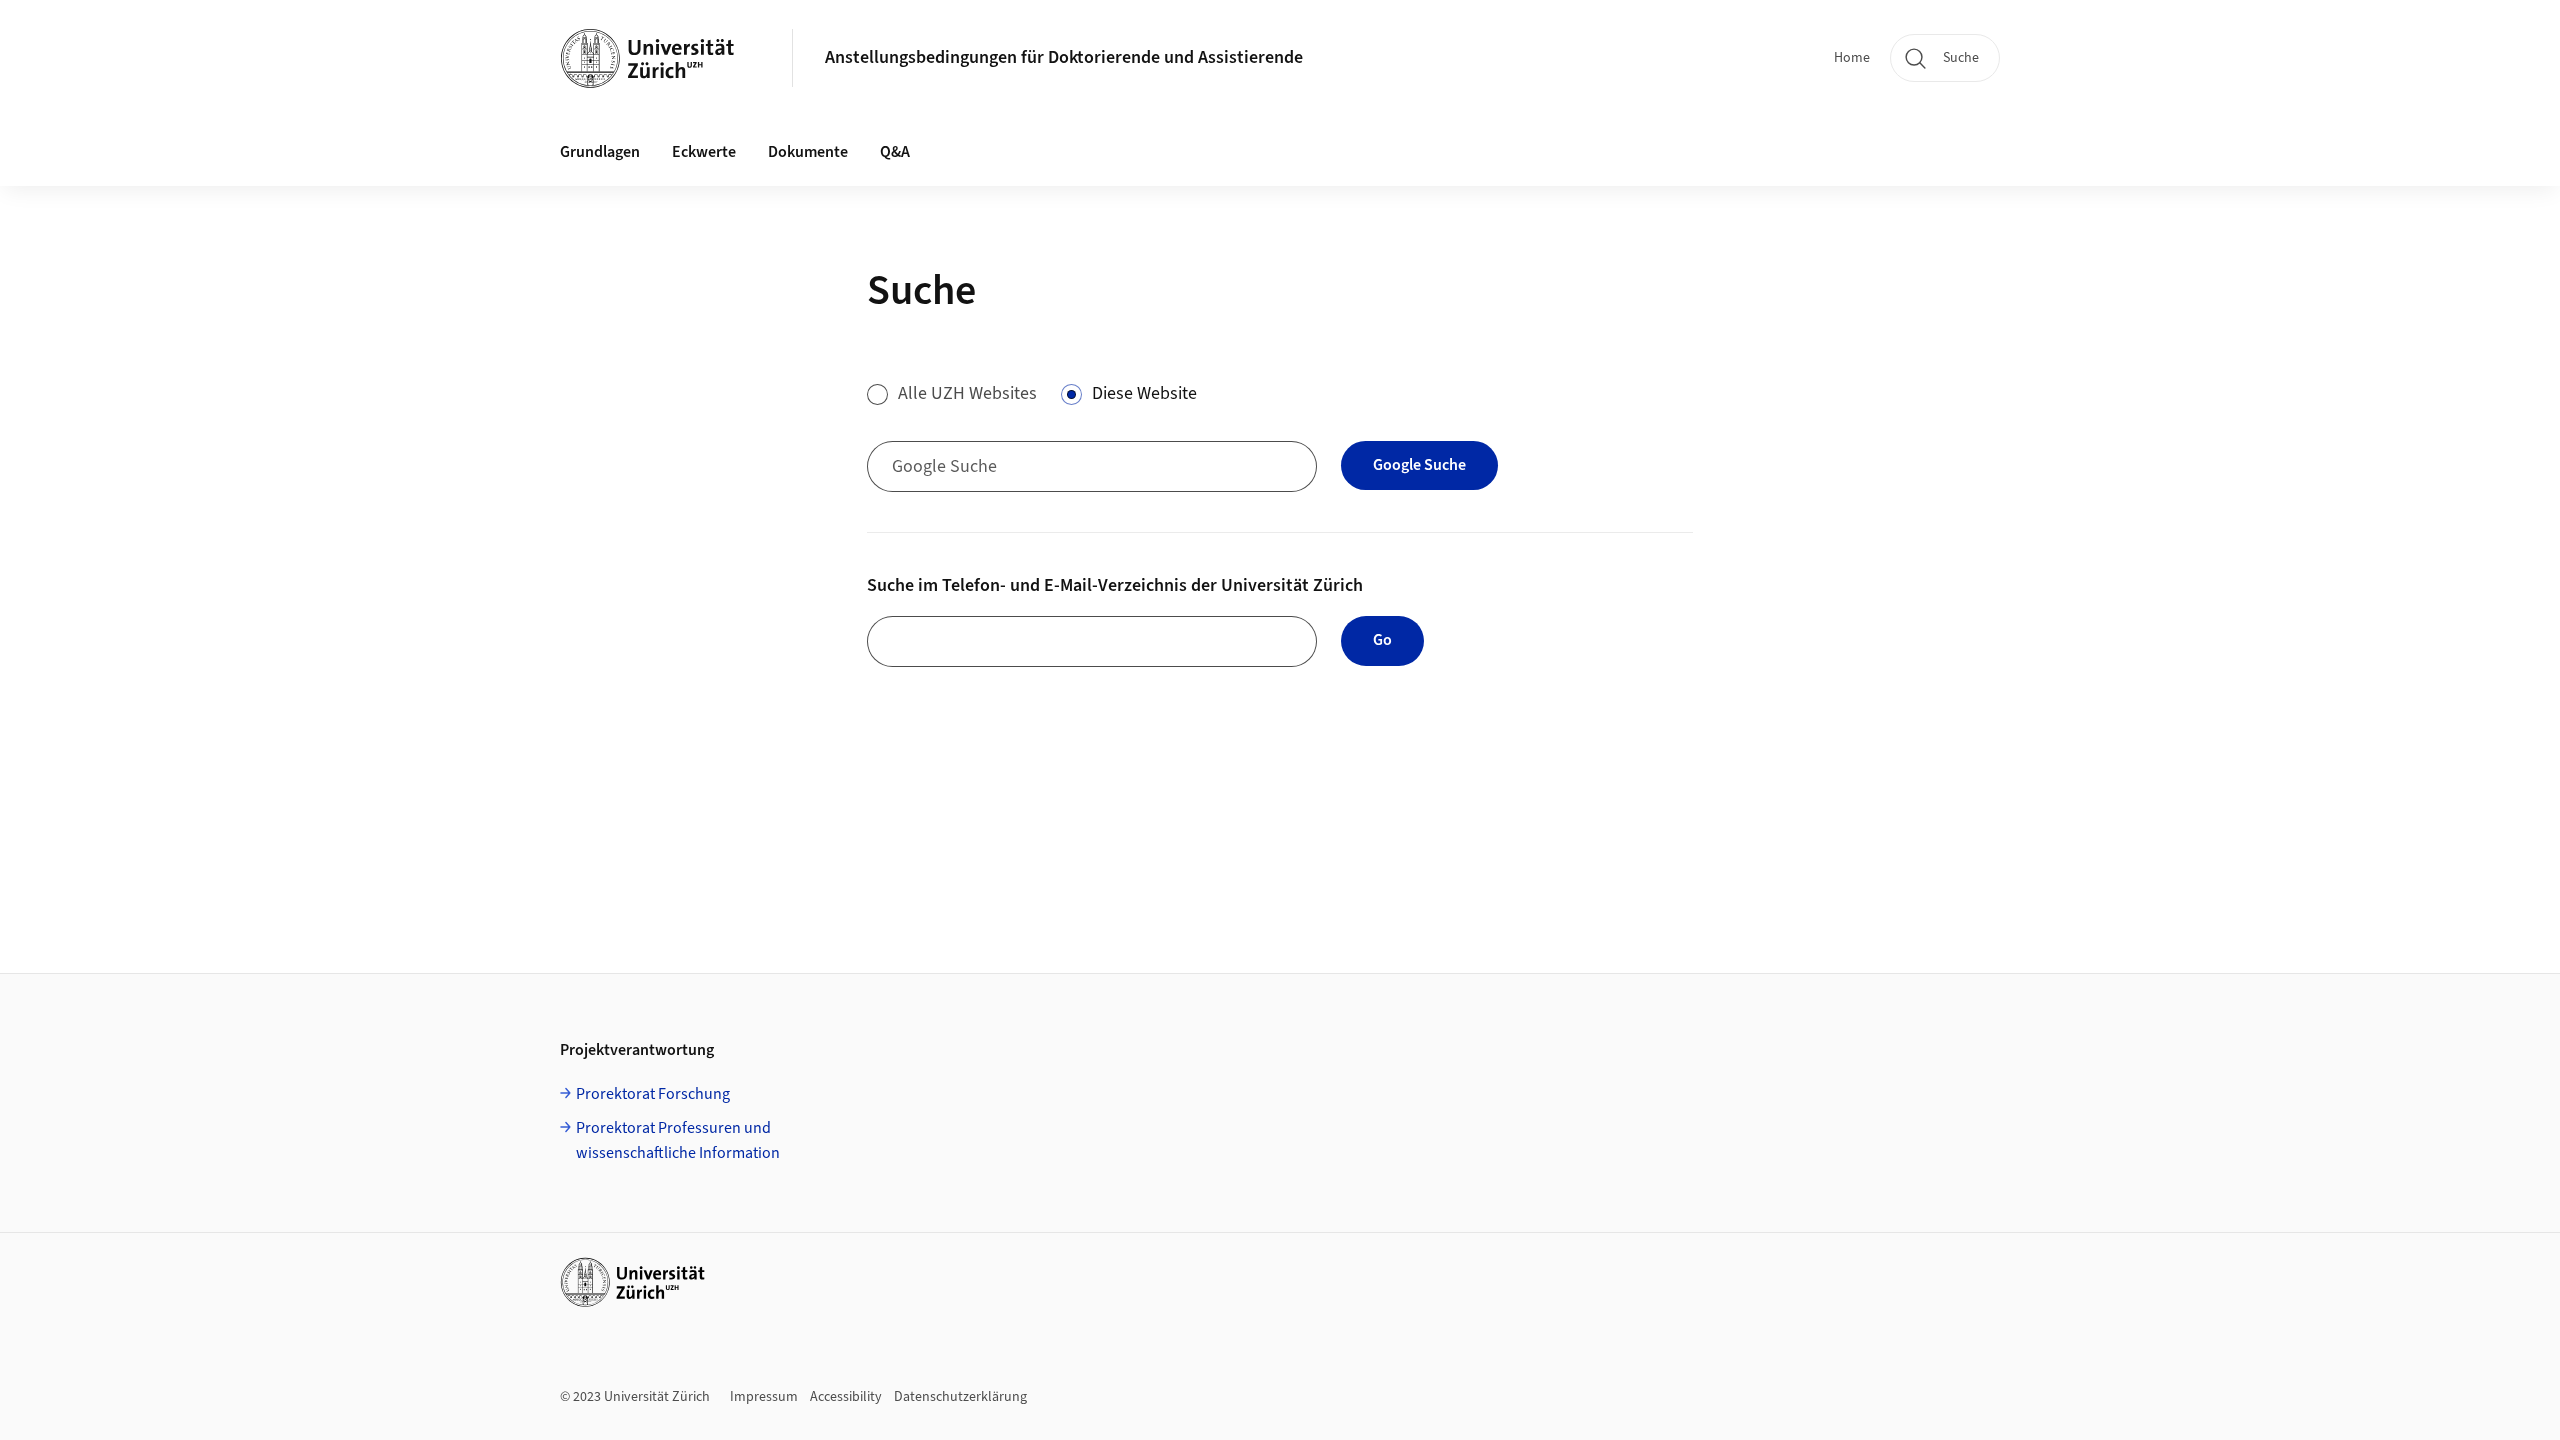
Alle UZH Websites (967, 393)
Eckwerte (704, 152)
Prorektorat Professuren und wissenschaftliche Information (678, 1141)
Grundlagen (600, 152)
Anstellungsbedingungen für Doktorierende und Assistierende (1064, 57)
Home (1852, 58)
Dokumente (808, 152)
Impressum (764, 1397)
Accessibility (846, 1397)
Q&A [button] (895, 152)
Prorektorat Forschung (653, 1094)
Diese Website (1144, 393)
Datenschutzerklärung (960, 1397)
